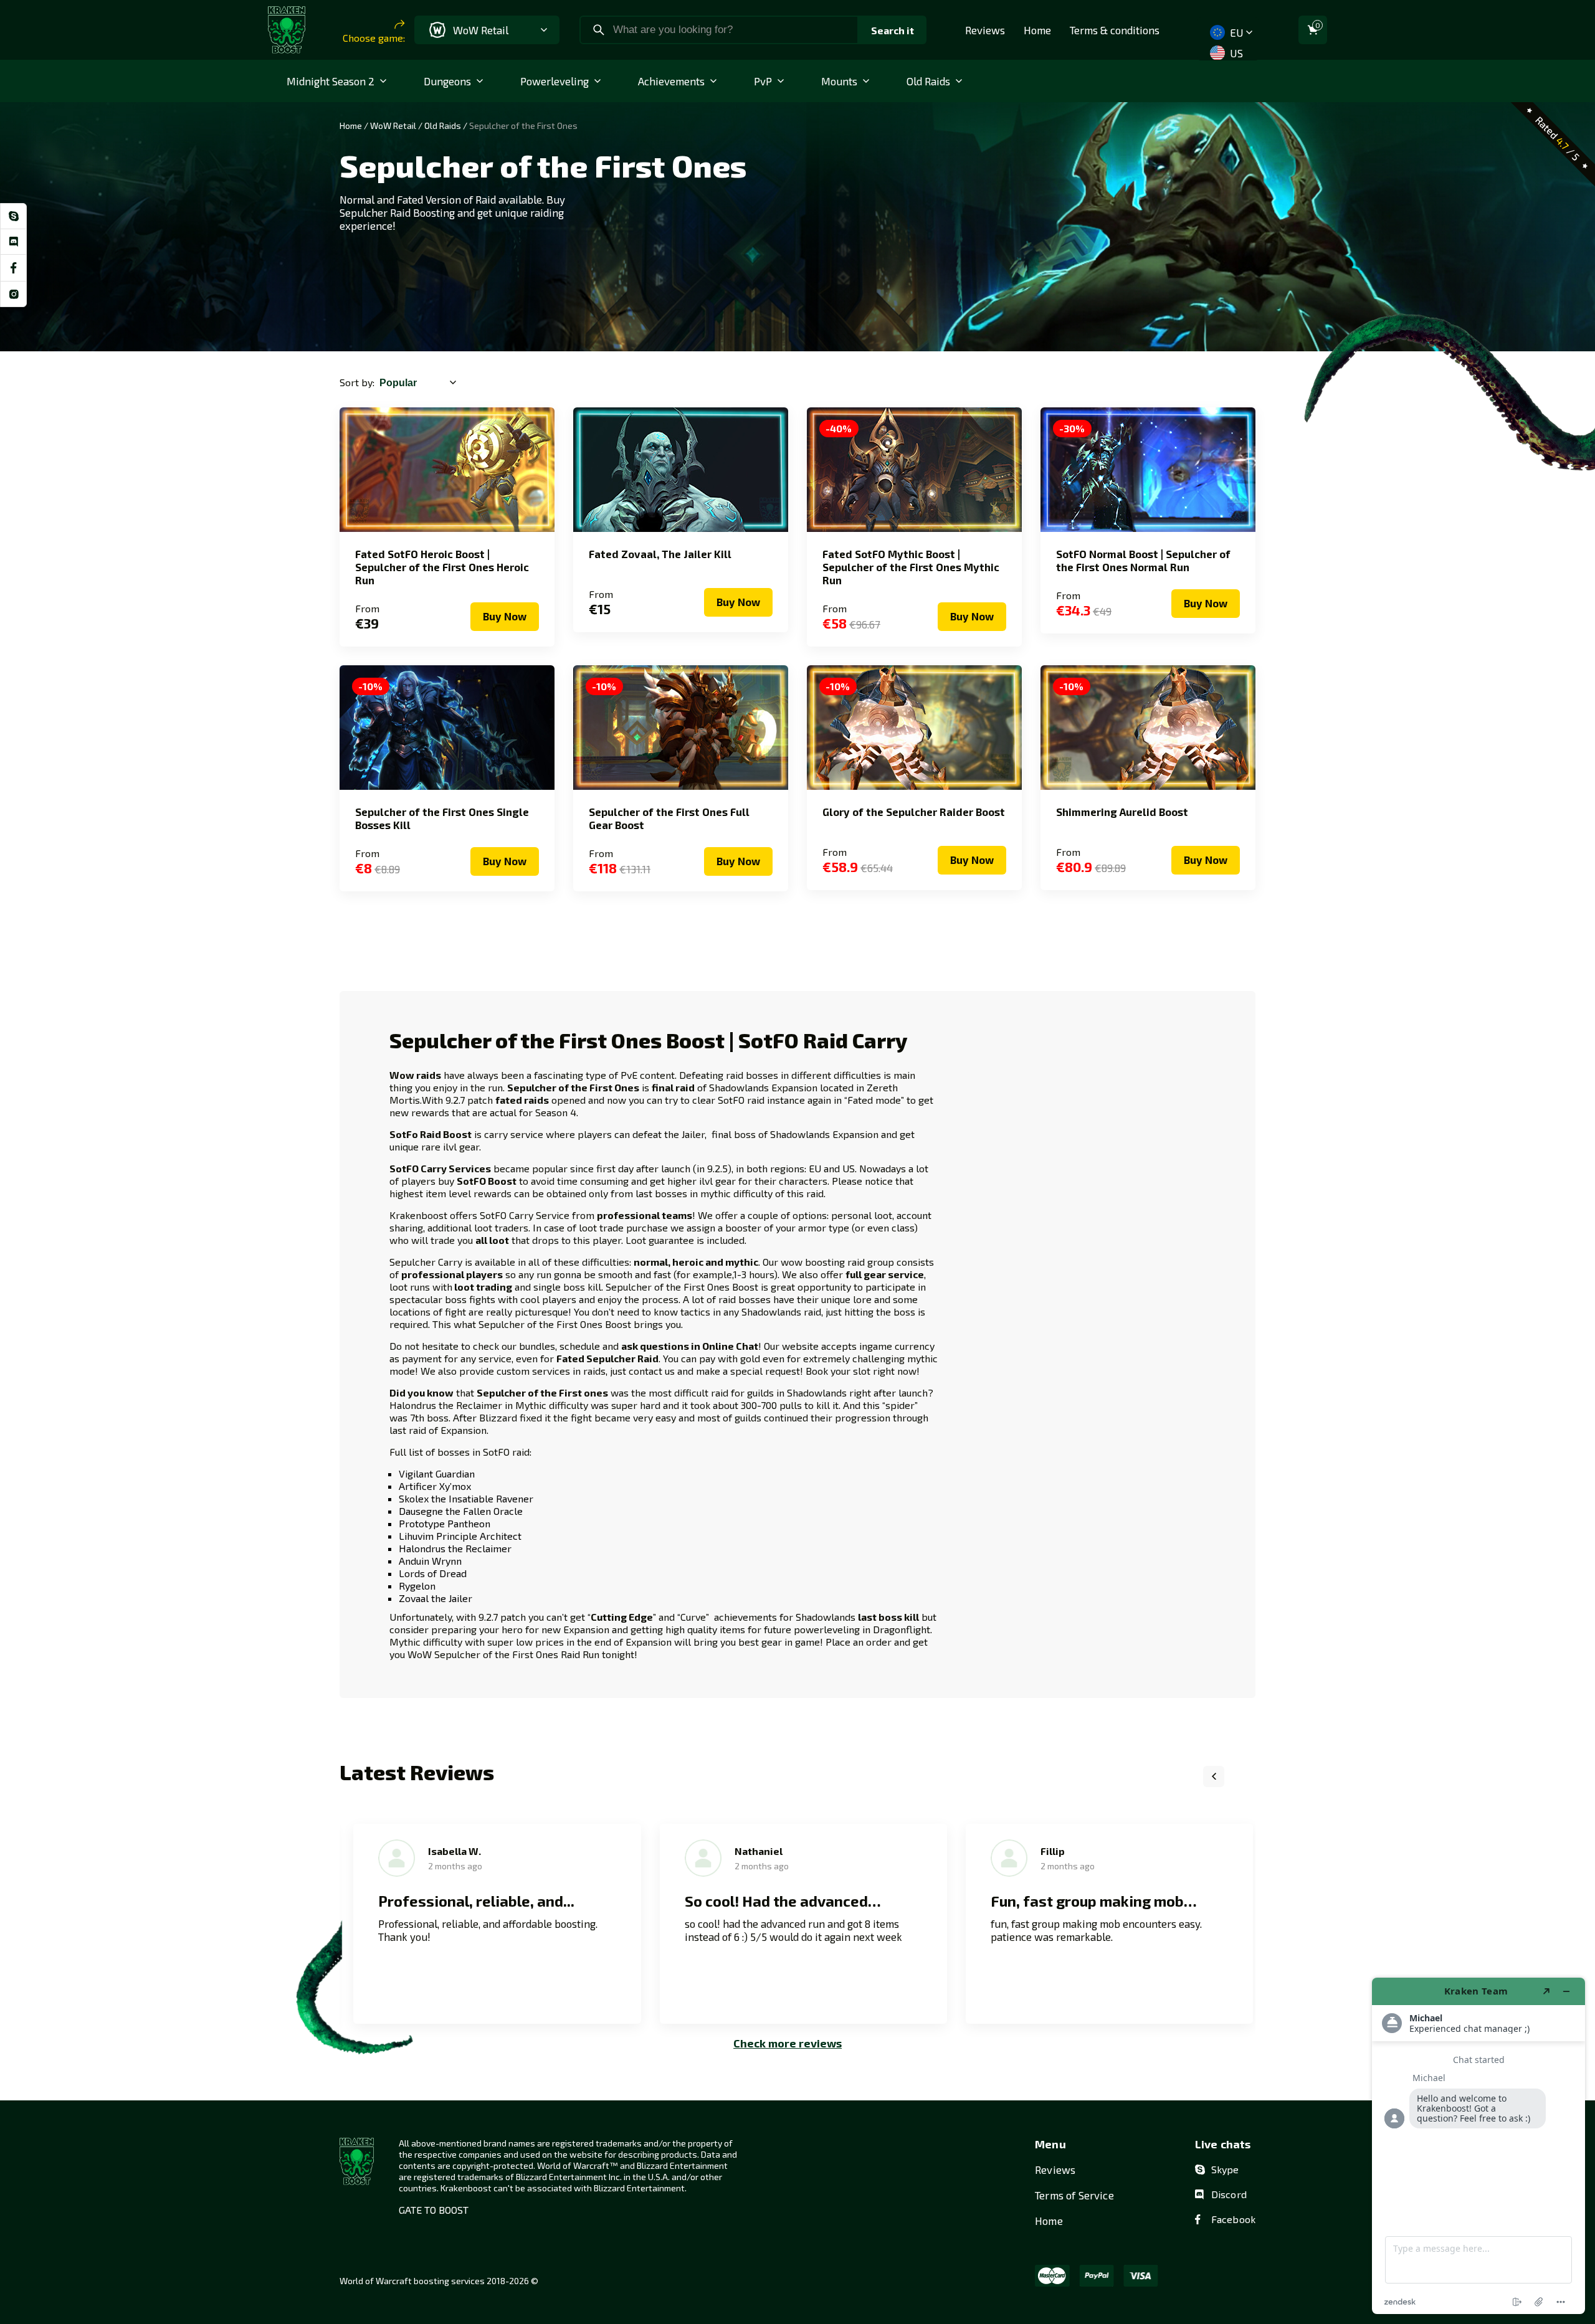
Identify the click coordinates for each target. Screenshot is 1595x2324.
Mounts (839, 81)
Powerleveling (555, 81)
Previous (1214, 1776)
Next (1245, 1776)
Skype (1225, 2169)
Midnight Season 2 (331, 81)
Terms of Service (1074, 2195)
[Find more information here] (1478, 2146)
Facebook (1233, 2219)
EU (1235, 32)
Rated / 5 (1558, 138)
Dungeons (447, 81)
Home (1037, 30)
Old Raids (928, 81)
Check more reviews (788, 2043)
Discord (1229, 2194)
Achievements (671, 81)
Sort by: (357, 382)
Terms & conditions (1115, 30)
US (1235, 53)
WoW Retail (393, 126)
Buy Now (505, 616)
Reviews (985, 30)
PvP (763, 81)
